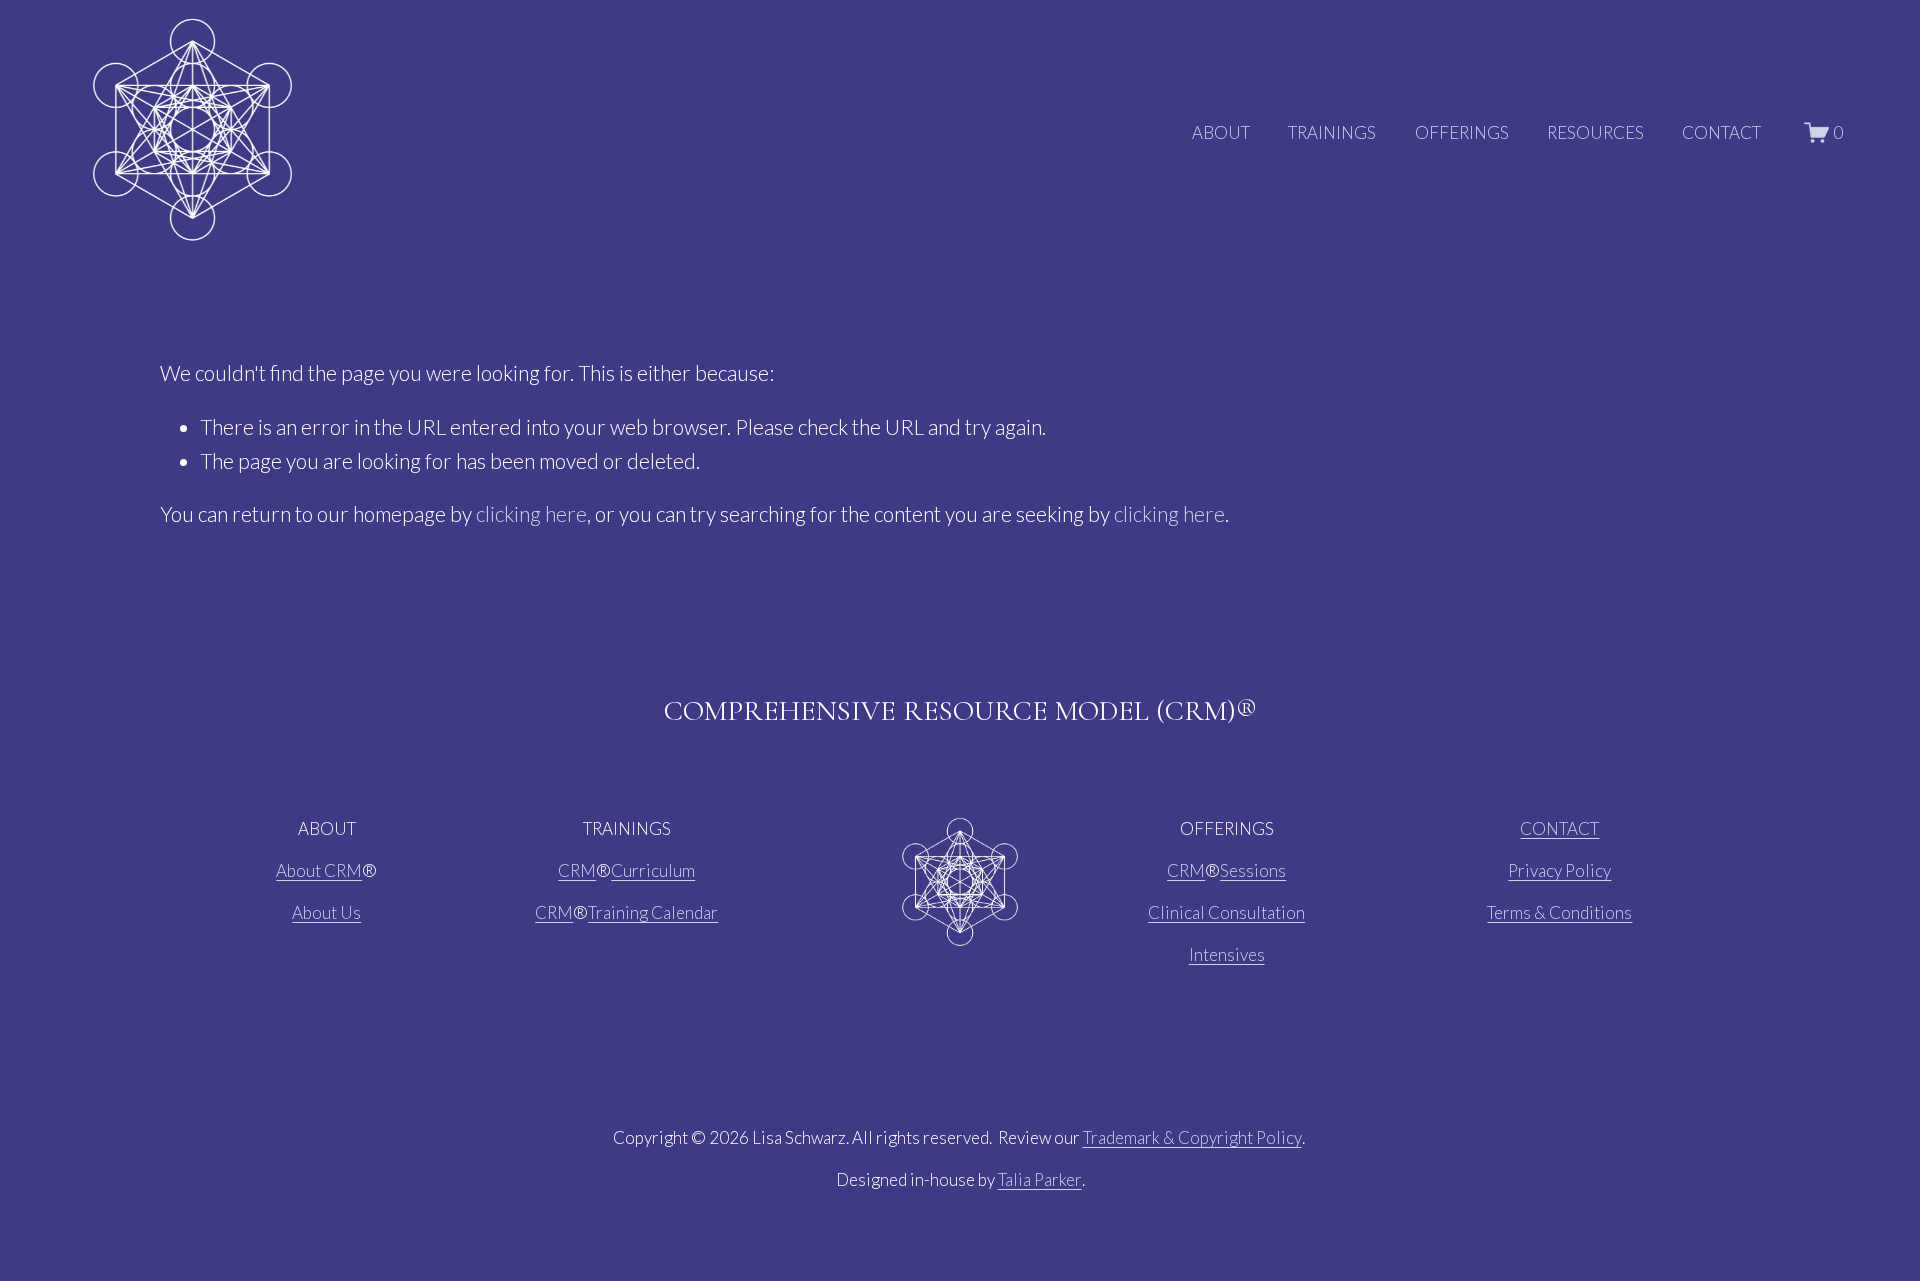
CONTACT (1721, 132)
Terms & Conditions (1559, 912)
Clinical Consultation (1226, 912)
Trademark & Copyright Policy (1192, 1137)
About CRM (319, 870)
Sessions (1253, 870)
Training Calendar (653, 912)
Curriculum (653, 870)
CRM (577, 870)
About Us (326, 912)
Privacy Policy (1559, 870)
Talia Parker (1040, 1179)
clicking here (531, 514)
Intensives (1227, 954)
